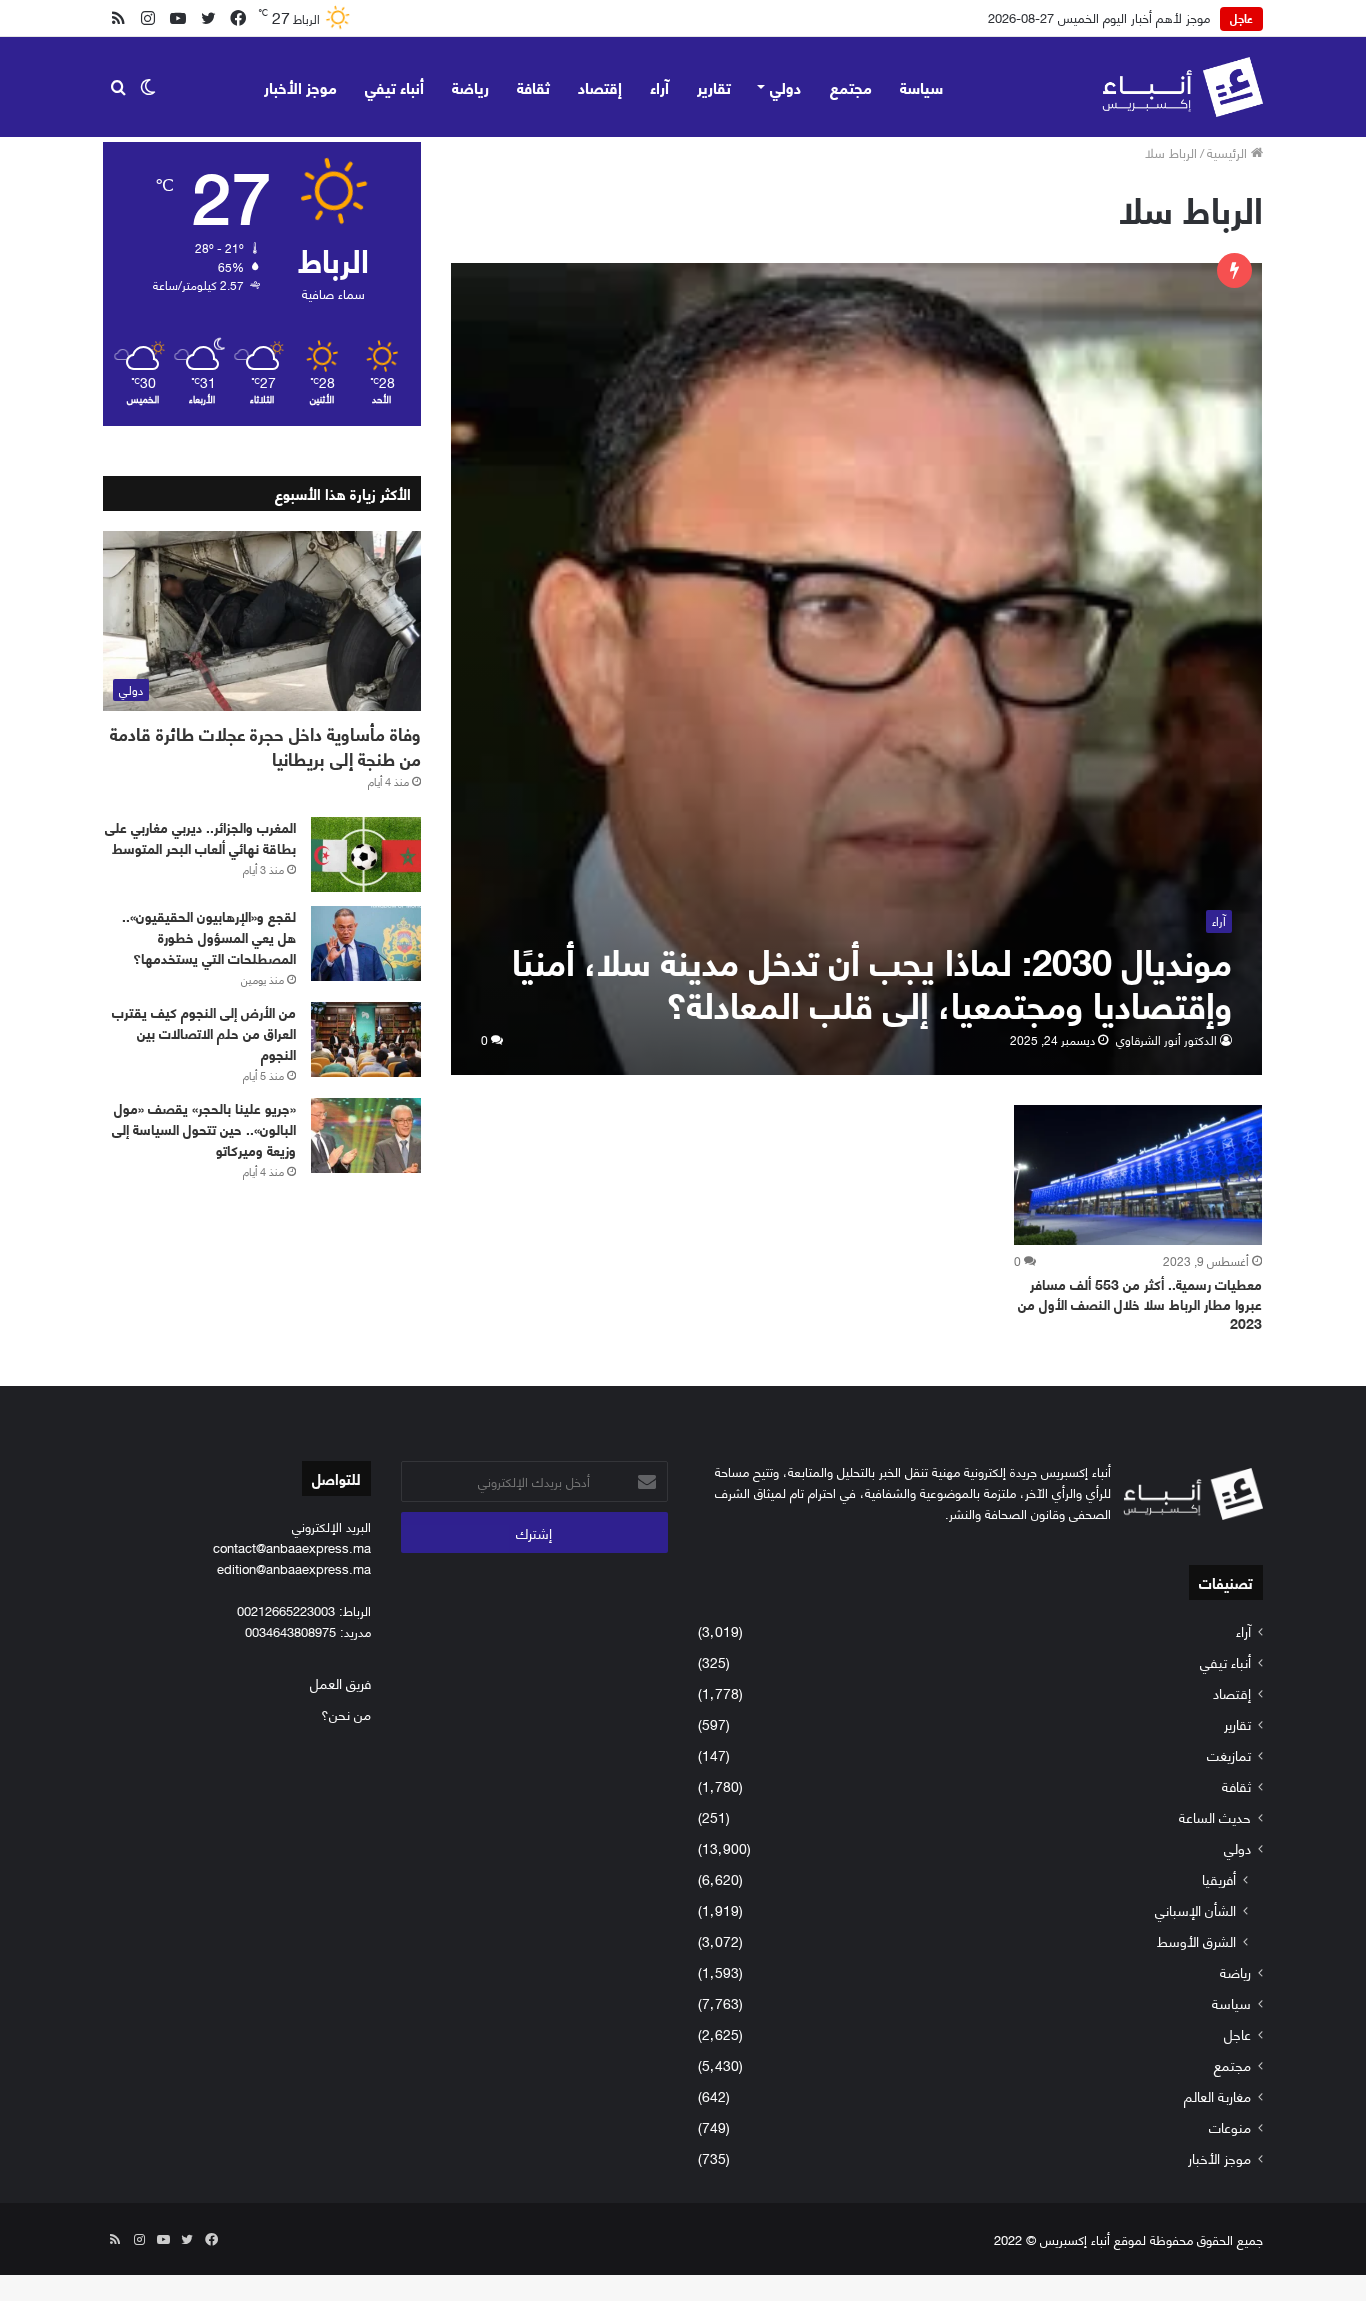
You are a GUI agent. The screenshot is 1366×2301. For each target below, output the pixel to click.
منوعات (1230, 2126)
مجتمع (851, 86)
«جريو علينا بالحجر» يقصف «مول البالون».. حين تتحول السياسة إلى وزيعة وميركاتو (204, 1128)
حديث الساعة (1215, 1816)
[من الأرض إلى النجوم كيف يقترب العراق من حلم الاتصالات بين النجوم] (366, 1039)
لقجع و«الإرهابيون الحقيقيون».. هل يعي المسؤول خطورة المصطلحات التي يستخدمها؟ (209, 936)
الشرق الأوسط (1196, 1940)
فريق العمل (340, 1682)
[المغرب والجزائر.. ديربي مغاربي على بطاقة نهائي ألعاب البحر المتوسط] (366, 854)
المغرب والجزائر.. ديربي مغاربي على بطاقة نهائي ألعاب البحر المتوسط (200, 837)
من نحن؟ (346, 1713)
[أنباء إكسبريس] (1182, 87)
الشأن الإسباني (1195, 1909)
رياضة (470, 86)
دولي (785, 86)
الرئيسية (1229, 152)
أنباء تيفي (394, 86)
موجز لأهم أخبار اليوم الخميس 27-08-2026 (1099, 17)
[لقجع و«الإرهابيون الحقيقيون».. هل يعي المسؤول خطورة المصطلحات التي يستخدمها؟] (366, 943)
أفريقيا (1219, 1878)
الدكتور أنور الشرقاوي (1166, 1039)
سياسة (921, 86)
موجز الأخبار (300, 86)
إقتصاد (600, 86)
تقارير (714, 86)
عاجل (1237, 2033)
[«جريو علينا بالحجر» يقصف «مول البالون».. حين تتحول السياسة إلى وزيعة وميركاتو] (366, 1135)
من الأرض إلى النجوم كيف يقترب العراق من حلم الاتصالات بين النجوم (204, 1032)
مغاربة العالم (1217, 2095)
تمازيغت (1229, 1754)
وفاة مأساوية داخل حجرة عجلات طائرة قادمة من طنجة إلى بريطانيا (265, 745)
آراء (659, 86)
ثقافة (533, 86)
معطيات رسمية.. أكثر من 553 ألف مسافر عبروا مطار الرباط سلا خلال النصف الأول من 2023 (1140, 1303)
